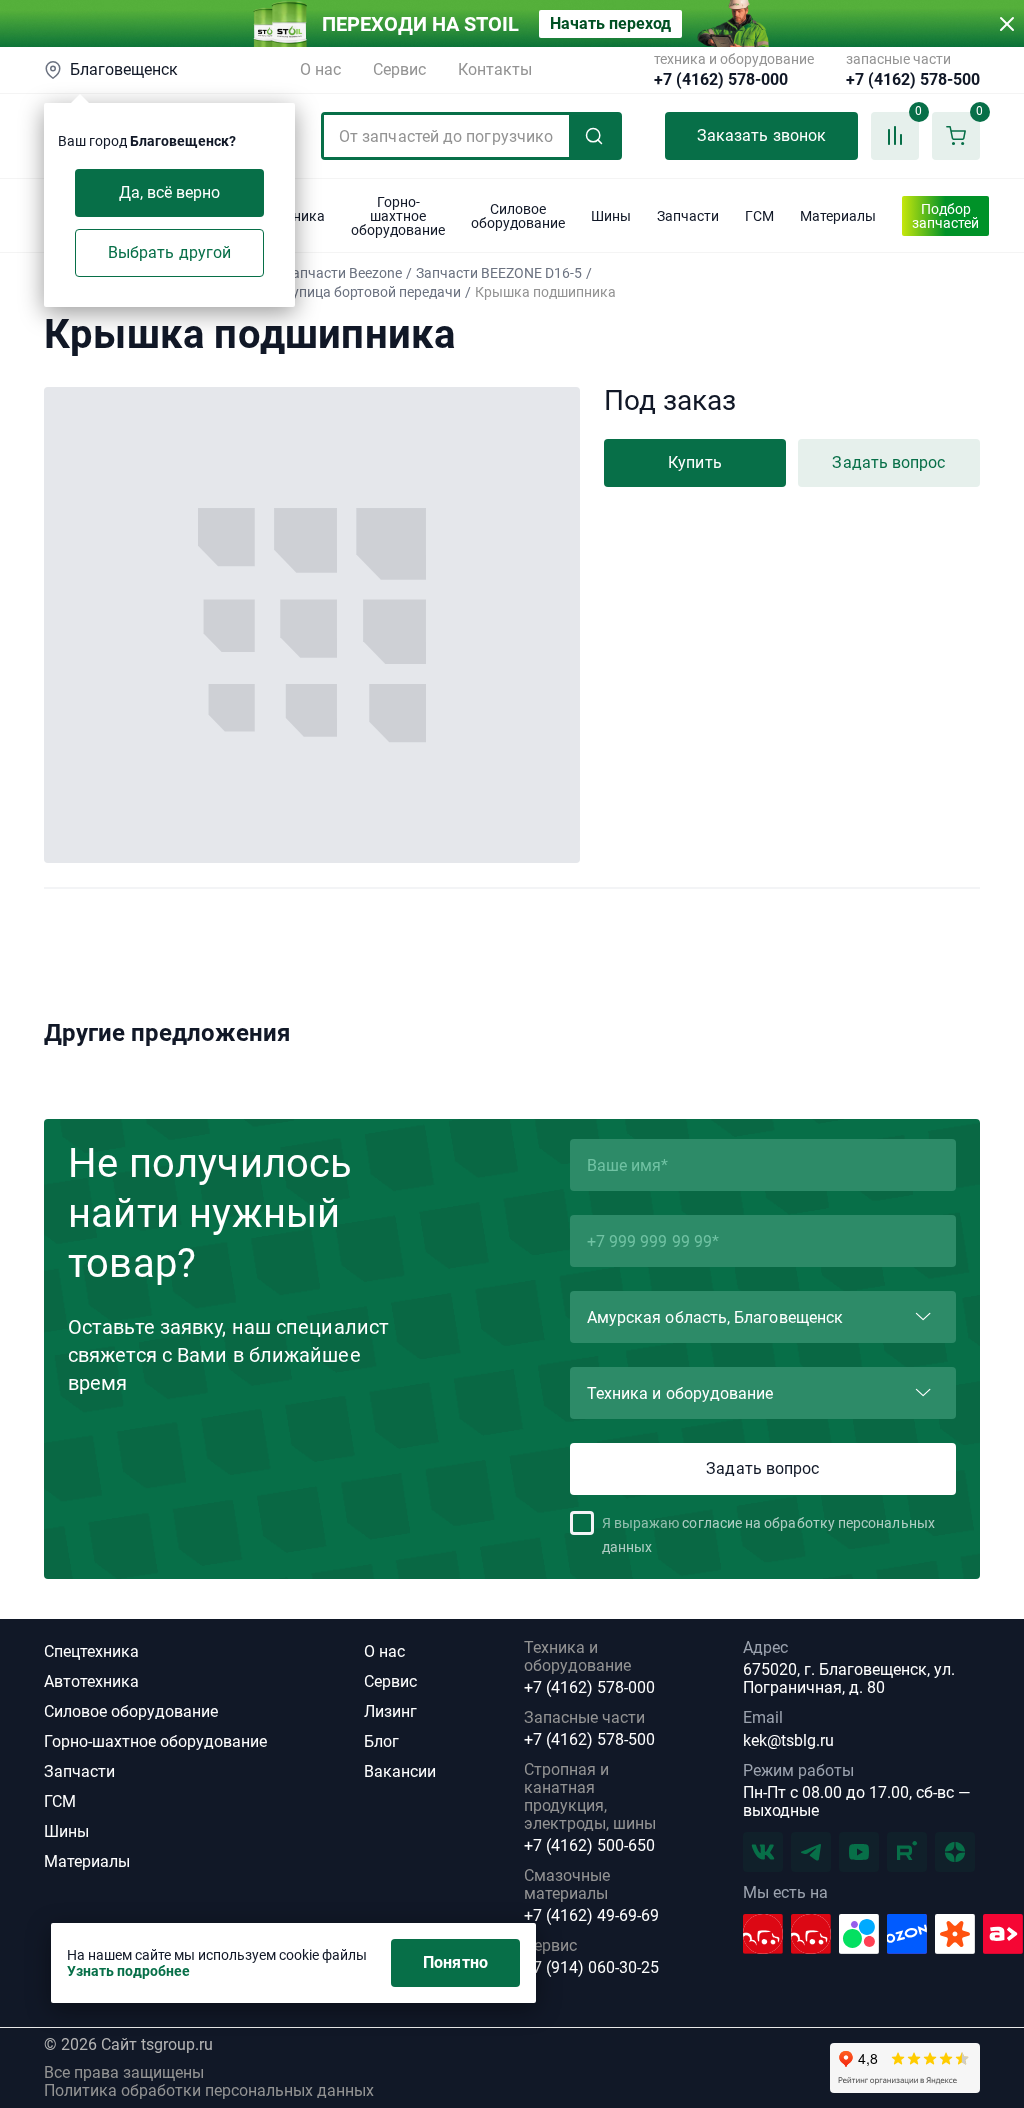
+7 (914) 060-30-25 (591, 1968)
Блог (381, 1741)
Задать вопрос (888, 462)
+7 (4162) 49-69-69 (591, 1916)
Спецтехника (91, 1651)
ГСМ (60, 1801)
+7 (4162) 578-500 (913, 80)
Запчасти (79, 1771)
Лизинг (390, 1711)
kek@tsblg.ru (788, 1740)
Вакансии (400, 1771)
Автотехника (91, 1681)
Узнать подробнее (128, 1971)
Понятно (455, 1962)
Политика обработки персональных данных (209, 2091)
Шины (66, 1831)
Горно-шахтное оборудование (155, 1741)
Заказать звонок (761, 135)
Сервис (399, 69)
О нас (320, 69)
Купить (694, 462)
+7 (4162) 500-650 (589, 1846)
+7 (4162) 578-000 (721, 80)
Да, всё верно (170, 192)
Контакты (495, 69)
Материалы (87, 1861)
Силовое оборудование (131, 1711)
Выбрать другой (169, 252)
